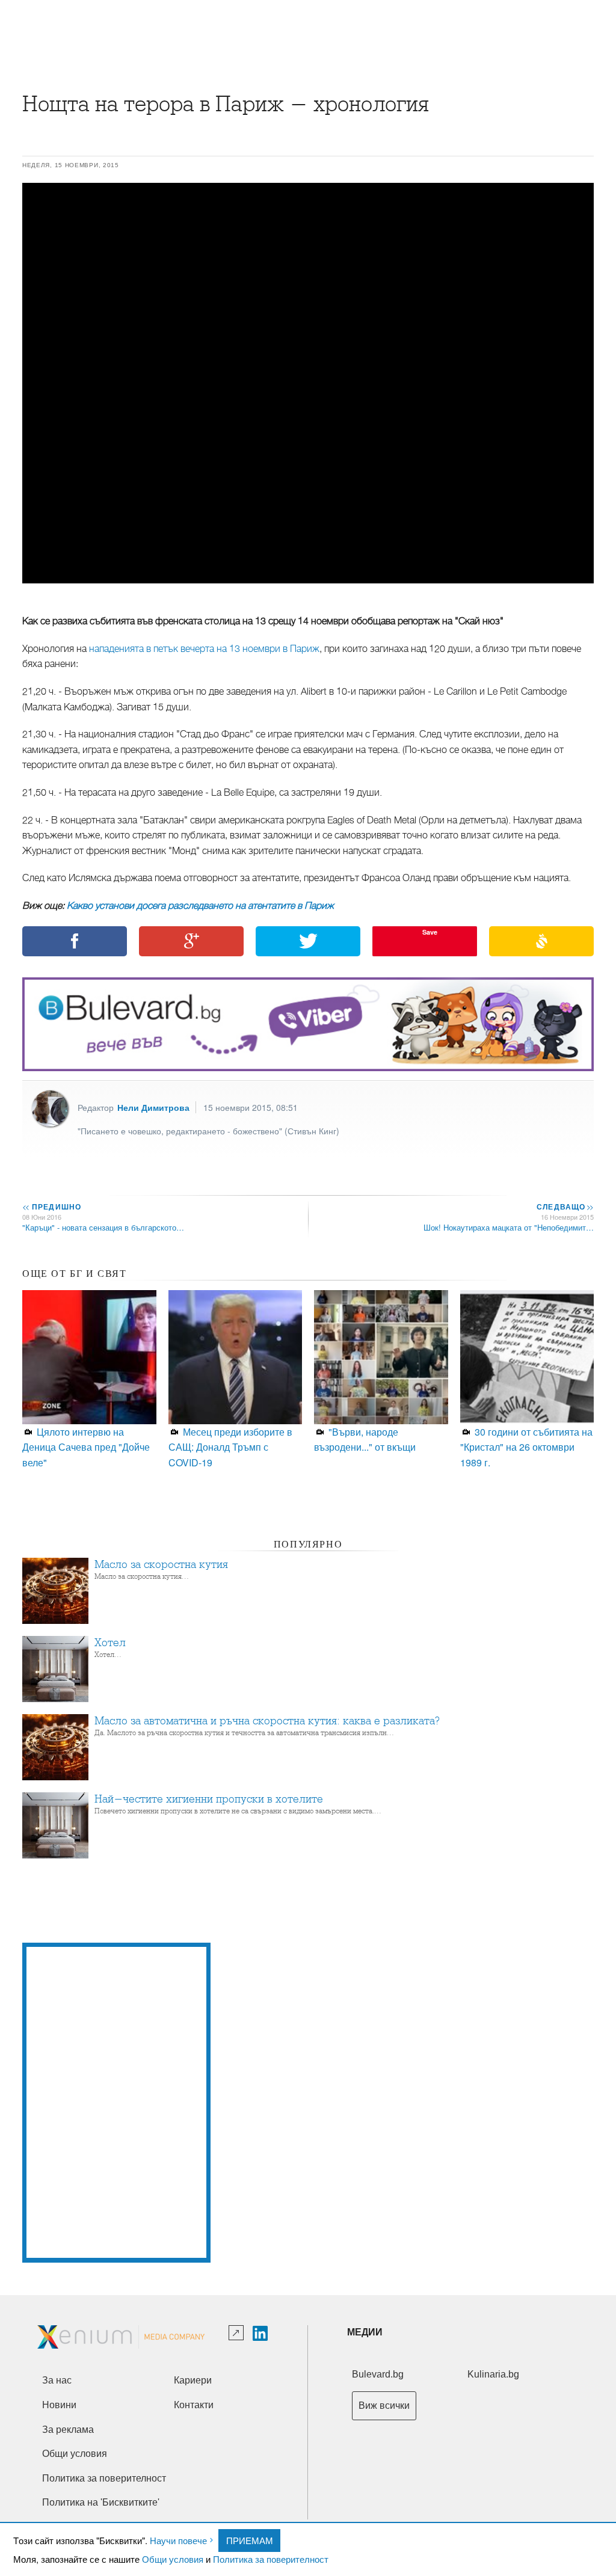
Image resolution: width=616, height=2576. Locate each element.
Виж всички (384, 2405)
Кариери (193, 2380)
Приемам (250, 2540)
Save (430, 932)
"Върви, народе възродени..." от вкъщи (365, 1439)
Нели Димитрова (153, 1107)
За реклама (68, 2430)
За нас (57, 2380)
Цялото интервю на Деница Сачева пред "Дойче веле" (86, 1447)
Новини (59, 2405)
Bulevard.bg (378, 2374)
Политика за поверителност (271, 2559)
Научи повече (178, 2540)
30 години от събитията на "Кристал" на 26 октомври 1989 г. (526, 1447)
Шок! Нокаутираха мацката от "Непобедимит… (509, 1227)
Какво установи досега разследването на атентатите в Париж (200, 906)
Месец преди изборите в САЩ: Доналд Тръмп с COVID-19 (230, 1447)
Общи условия (173, 2559)
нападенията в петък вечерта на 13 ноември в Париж (204, 649)
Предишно (52, 1207)
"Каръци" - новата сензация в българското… (103, 1227)
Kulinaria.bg (493, 2374)
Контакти (194, 2405)
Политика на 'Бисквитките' (101, 2502)
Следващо (565, 1207)
